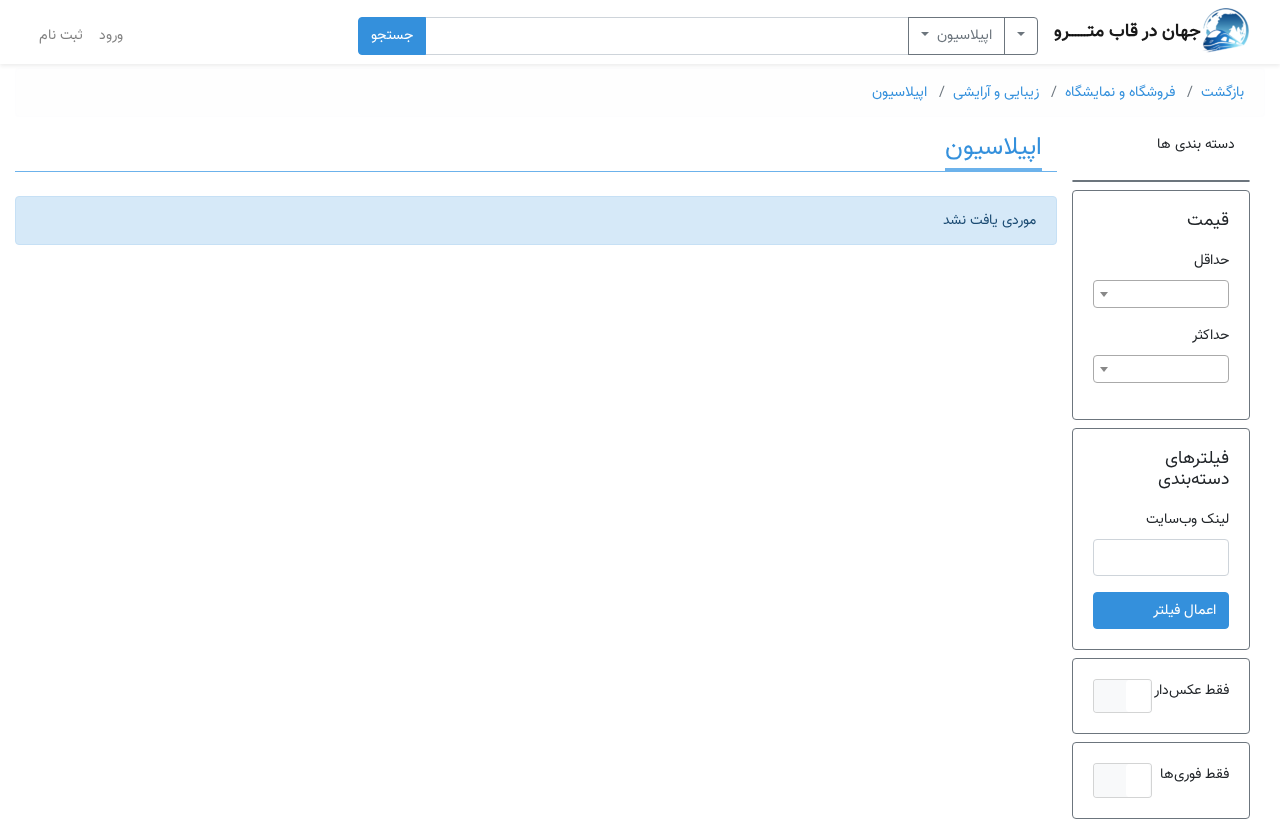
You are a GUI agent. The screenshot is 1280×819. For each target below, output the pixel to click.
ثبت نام (61, 35)
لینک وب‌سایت (1187, 519)
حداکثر (1210, 335)
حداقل (1211, 260)
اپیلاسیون (962, 35)
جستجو (392, 35)
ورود (111, 35)
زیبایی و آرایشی (996, 92)
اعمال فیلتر (1184, 610)
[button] (1122, 696)
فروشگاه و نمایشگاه (1120, 92)
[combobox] (1161, 294)
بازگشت (1222, 92)
